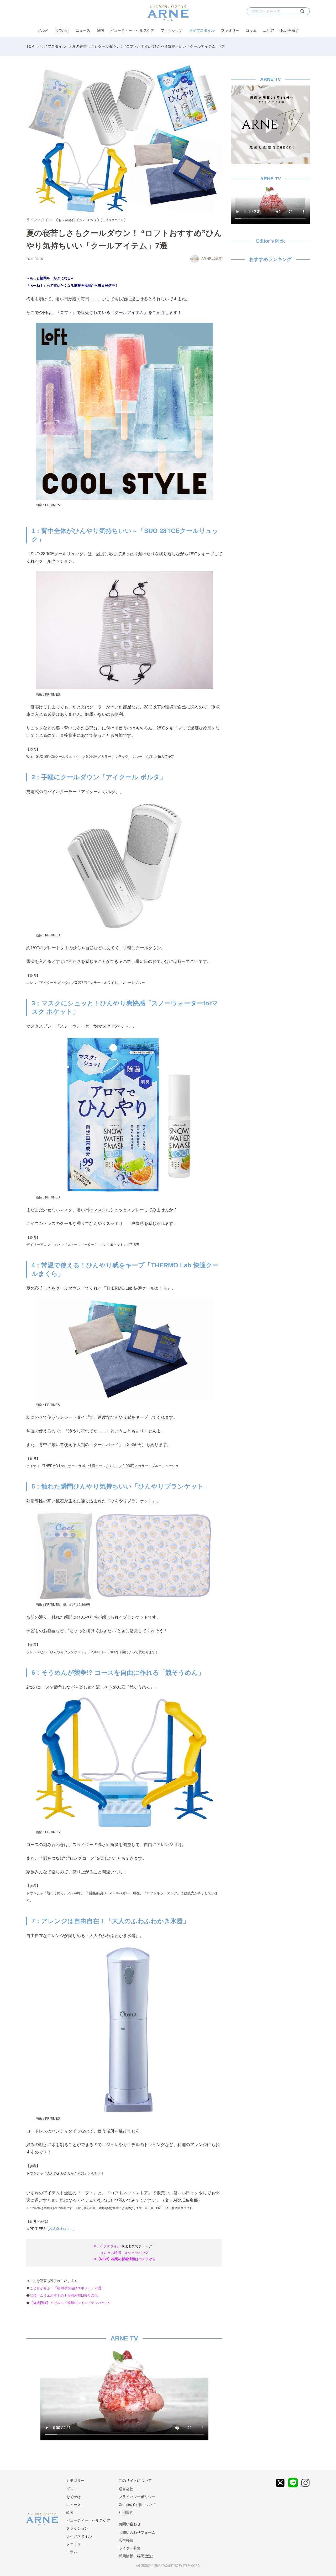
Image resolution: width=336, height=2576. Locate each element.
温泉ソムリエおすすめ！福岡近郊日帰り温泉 (64, 2295)
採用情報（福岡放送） (137, 2556)
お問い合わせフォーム (137, 2532)
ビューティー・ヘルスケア (132, 30)
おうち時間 (66, 220)
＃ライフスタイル (107, 2246)
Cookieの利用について (137, 2505)
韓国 (100, 30)
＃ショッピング (136, 2253)
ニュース (83, 30)
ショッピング (88, 220)
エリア (269, 30)
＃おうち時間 (111, 2253)
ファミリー (230, 30)
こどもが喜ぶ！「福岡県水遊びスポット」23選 (66, 2288)
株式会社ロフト (61, 2229)
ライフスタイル (202, 30)
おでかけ (62, 30)
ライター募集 (130, 2548)
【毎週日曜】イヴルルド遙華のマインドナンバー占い (71, 2303)
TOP (30, 46)
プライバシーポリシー (137, 2497)
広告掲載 (126, 2540)
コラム (251, 30)
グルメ (43, 30)
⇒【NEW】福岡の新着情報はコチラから (124, 2259)
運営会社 (126, 2489)
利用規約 (126, 2513)
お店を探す (290, 30)
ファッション (172, 30)
